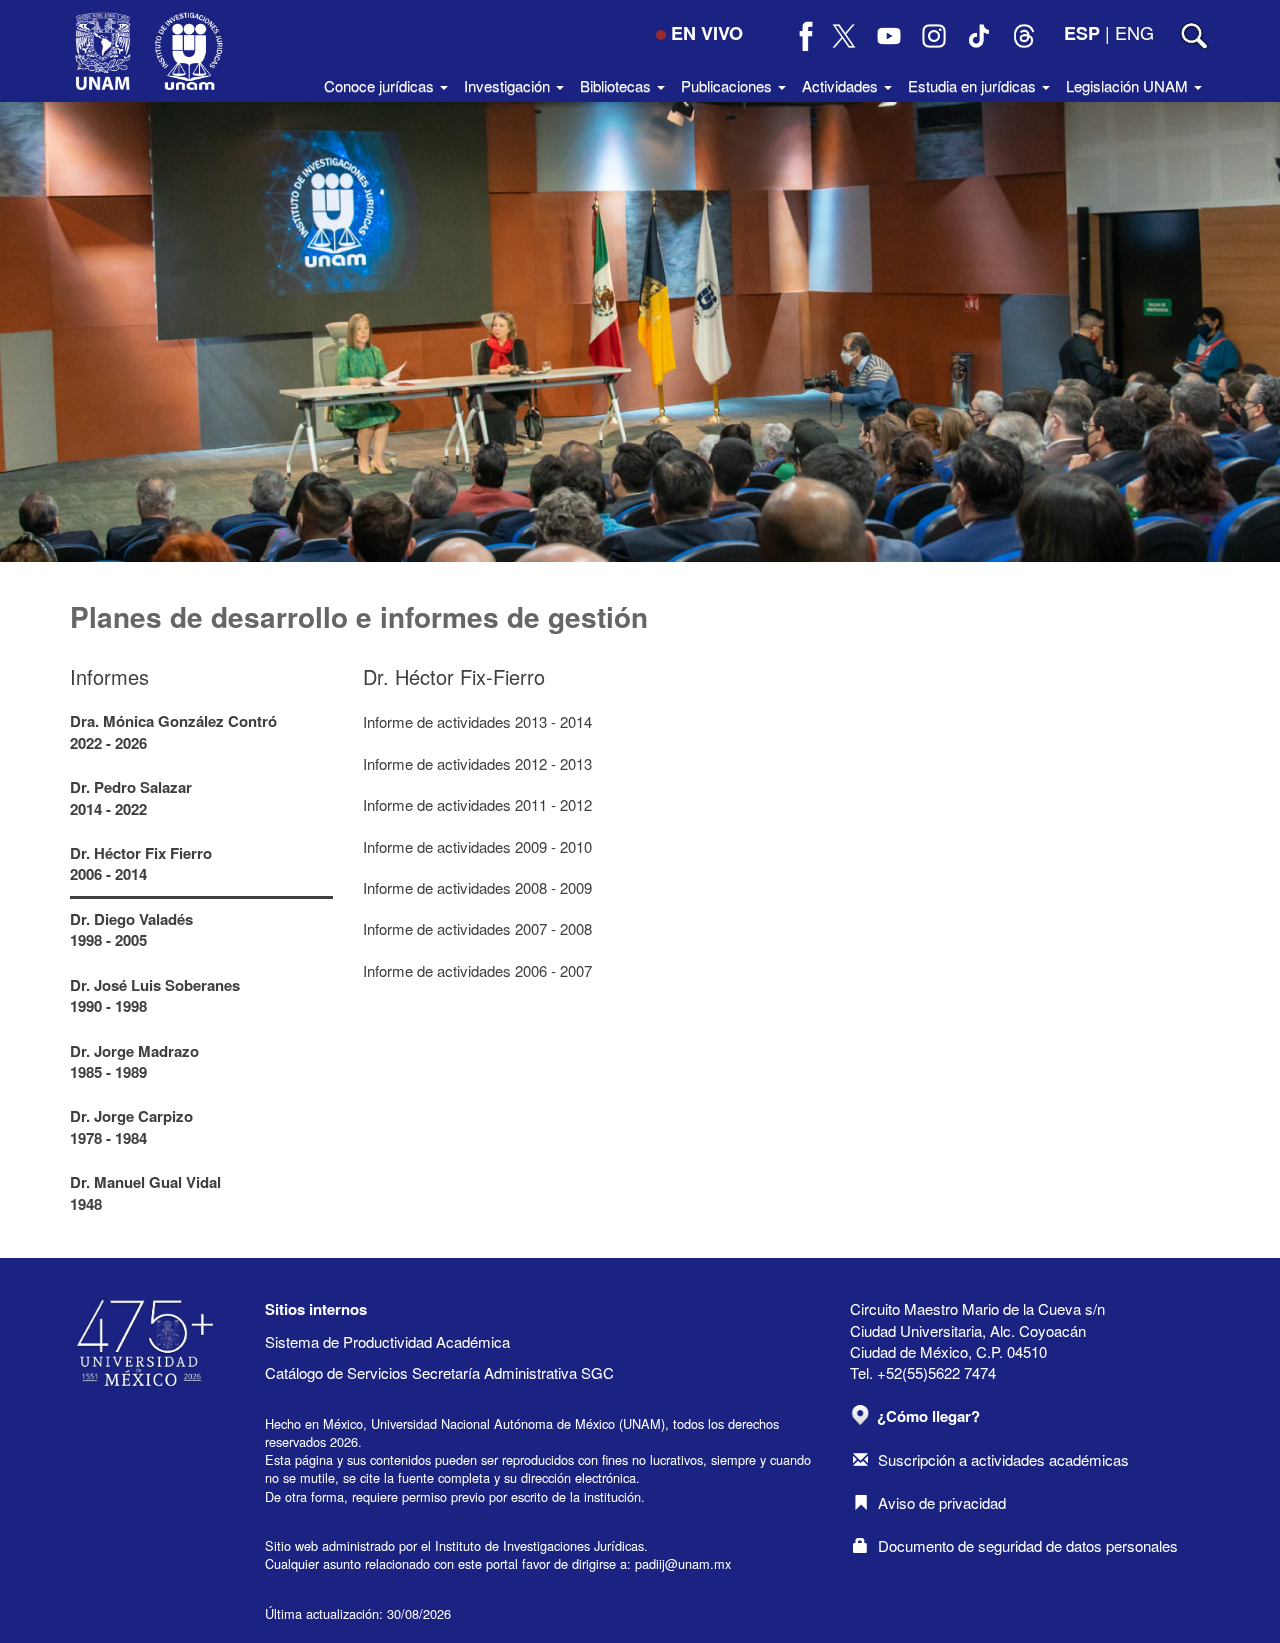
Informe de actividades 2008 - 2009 (477, 887)
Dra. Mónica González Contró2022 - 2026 (173, 731)
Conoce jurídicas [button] (381, 85)
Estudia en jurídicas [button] (974, 85)
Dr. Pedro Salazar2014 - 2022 (131, 797)
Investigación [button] (509, 85)
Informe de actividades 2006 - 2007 (477, 970)
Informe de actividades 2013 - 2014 (477, 721)
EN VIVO (707, 33)
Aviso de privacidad (942, 1502)
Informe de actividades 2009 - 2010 (477, 846)
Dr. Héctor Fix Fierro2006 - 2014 (141, 863)
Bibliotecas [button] (617, 85)
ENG (1134, 32)
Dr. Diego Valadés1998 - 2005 (131, 929)
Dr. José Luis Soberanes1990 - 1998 (155, 995)
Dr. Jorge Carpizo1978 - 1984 (131, 1126)
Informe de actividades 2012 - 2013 (477, 763)
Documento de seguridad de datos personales (1028, 1545)
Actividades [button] (842, 85)
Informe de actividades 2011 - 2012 (477, 804)
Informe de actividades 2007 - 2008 (477, 928)
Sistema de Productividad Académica (387, 1341)
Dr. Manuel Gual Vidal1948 (145, 1192)
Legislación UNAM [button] (1129, 85)
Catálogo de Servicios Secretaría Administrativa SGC (439, 1372)
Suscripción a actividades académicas (1003, 1459)
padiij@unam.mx (683, 1563)
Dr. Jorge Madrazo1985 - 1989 (134, 1061)
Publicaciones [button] (728, 85)
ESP (1082, 33)
